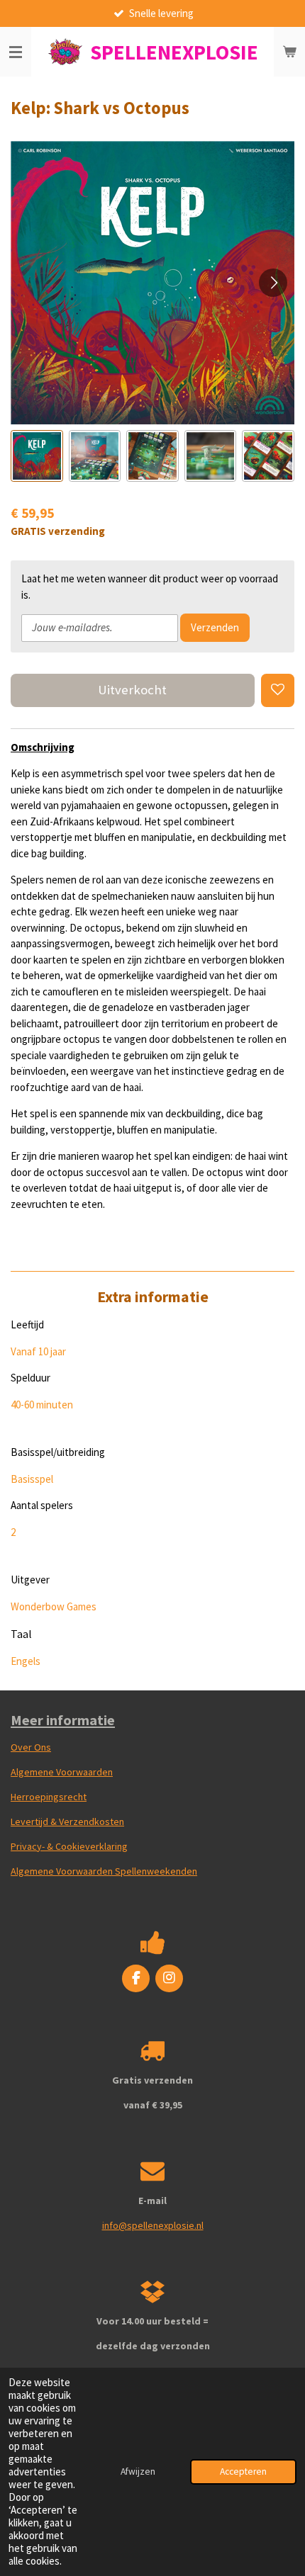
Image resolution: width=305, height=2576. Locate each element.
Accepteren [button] (243, 2472)
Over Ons (31, 1747)
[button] (37, 456)
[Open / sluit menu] (16, 52)
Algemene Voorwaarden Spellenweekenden (104, 1871)
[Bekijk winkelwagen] (289, 52)
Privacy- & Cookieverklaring (69, 1846)
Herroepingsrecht (49, 1797)
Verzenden (215, 627)
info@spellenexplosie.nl (153, 2225)
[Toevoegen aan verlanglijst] (278, 690)
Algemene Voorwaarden (62, 1772)
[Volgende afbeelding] (273, 283)
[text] (152, 989)
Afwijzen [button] (138, 2472)
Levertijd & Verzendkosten (67, 1821)
